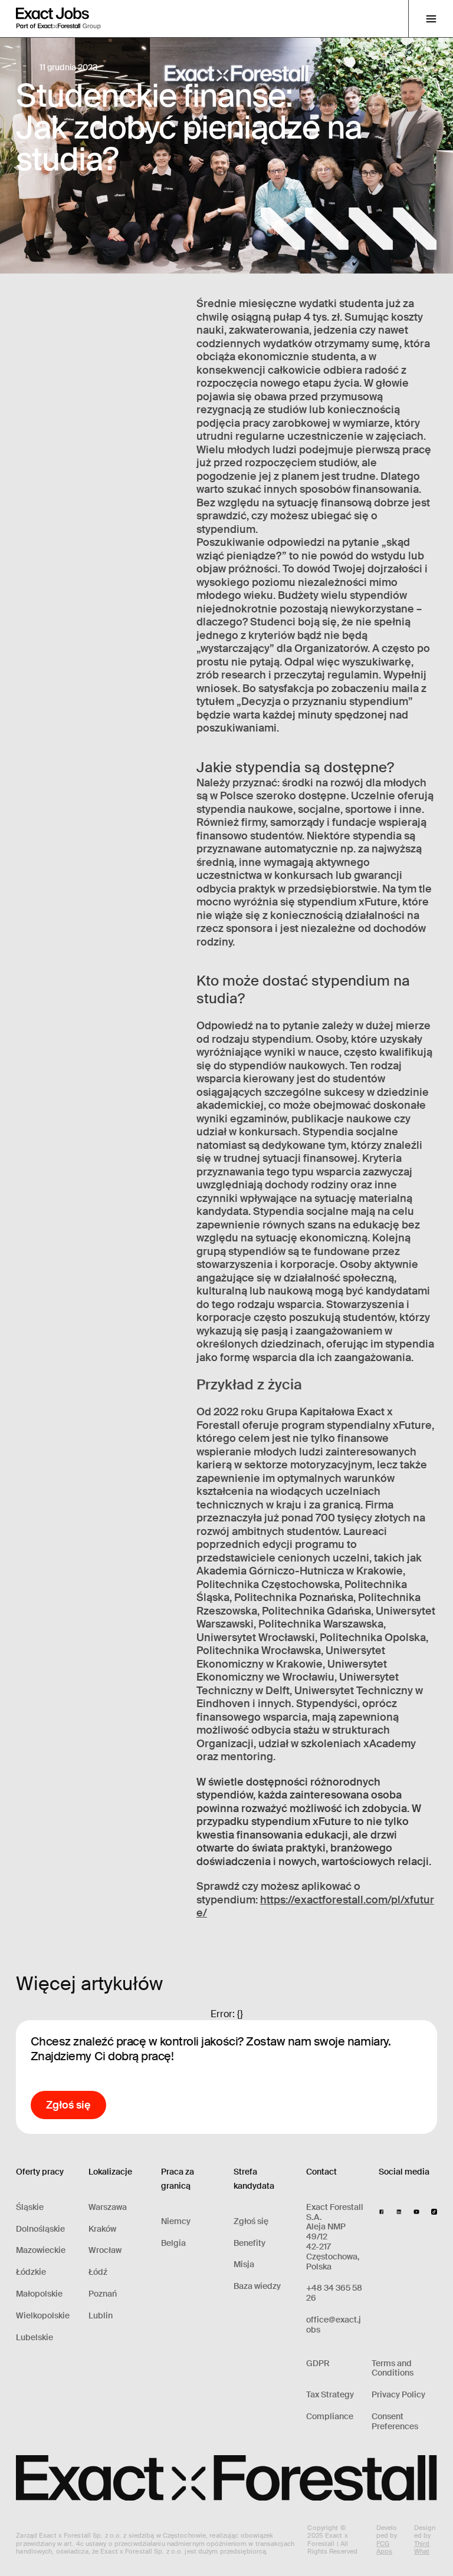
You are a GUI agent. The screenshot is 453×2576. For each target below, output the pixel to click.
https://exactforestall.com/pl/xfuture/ (315, 1907)
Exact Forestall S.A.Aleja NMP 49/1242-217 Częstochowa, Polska (335, 2237)
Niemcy (176, 2221)
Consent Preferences (395, 2422)
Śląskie (30, 2207)
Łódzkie (31, 2272)
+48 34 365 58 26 (334, 2293)
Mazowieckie (41, 2250)
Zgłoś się (251, 2221)
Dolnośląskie (40, 2229)
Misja (244, 2264)
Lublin (101, 2316)
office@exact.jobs (334, 2325)
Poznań (103, 2294)
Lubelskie (35, 2338)
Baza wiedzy (257, 2286)
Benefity (250, 2243)
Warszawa (108, 2207)
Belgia (173, 2243)
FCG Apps (384, 2547)
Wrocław (105, 2250)
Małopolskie (39, 2294)
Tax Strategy (330, 2395)
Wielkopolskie (43, 2316)
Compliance (330, 2417)
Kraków (102, 2229)
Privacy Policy (398, 2395)
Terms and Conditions (393, 2369)
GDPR (318, 2363)
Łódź (98, 2272)
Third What (422, 2547)
